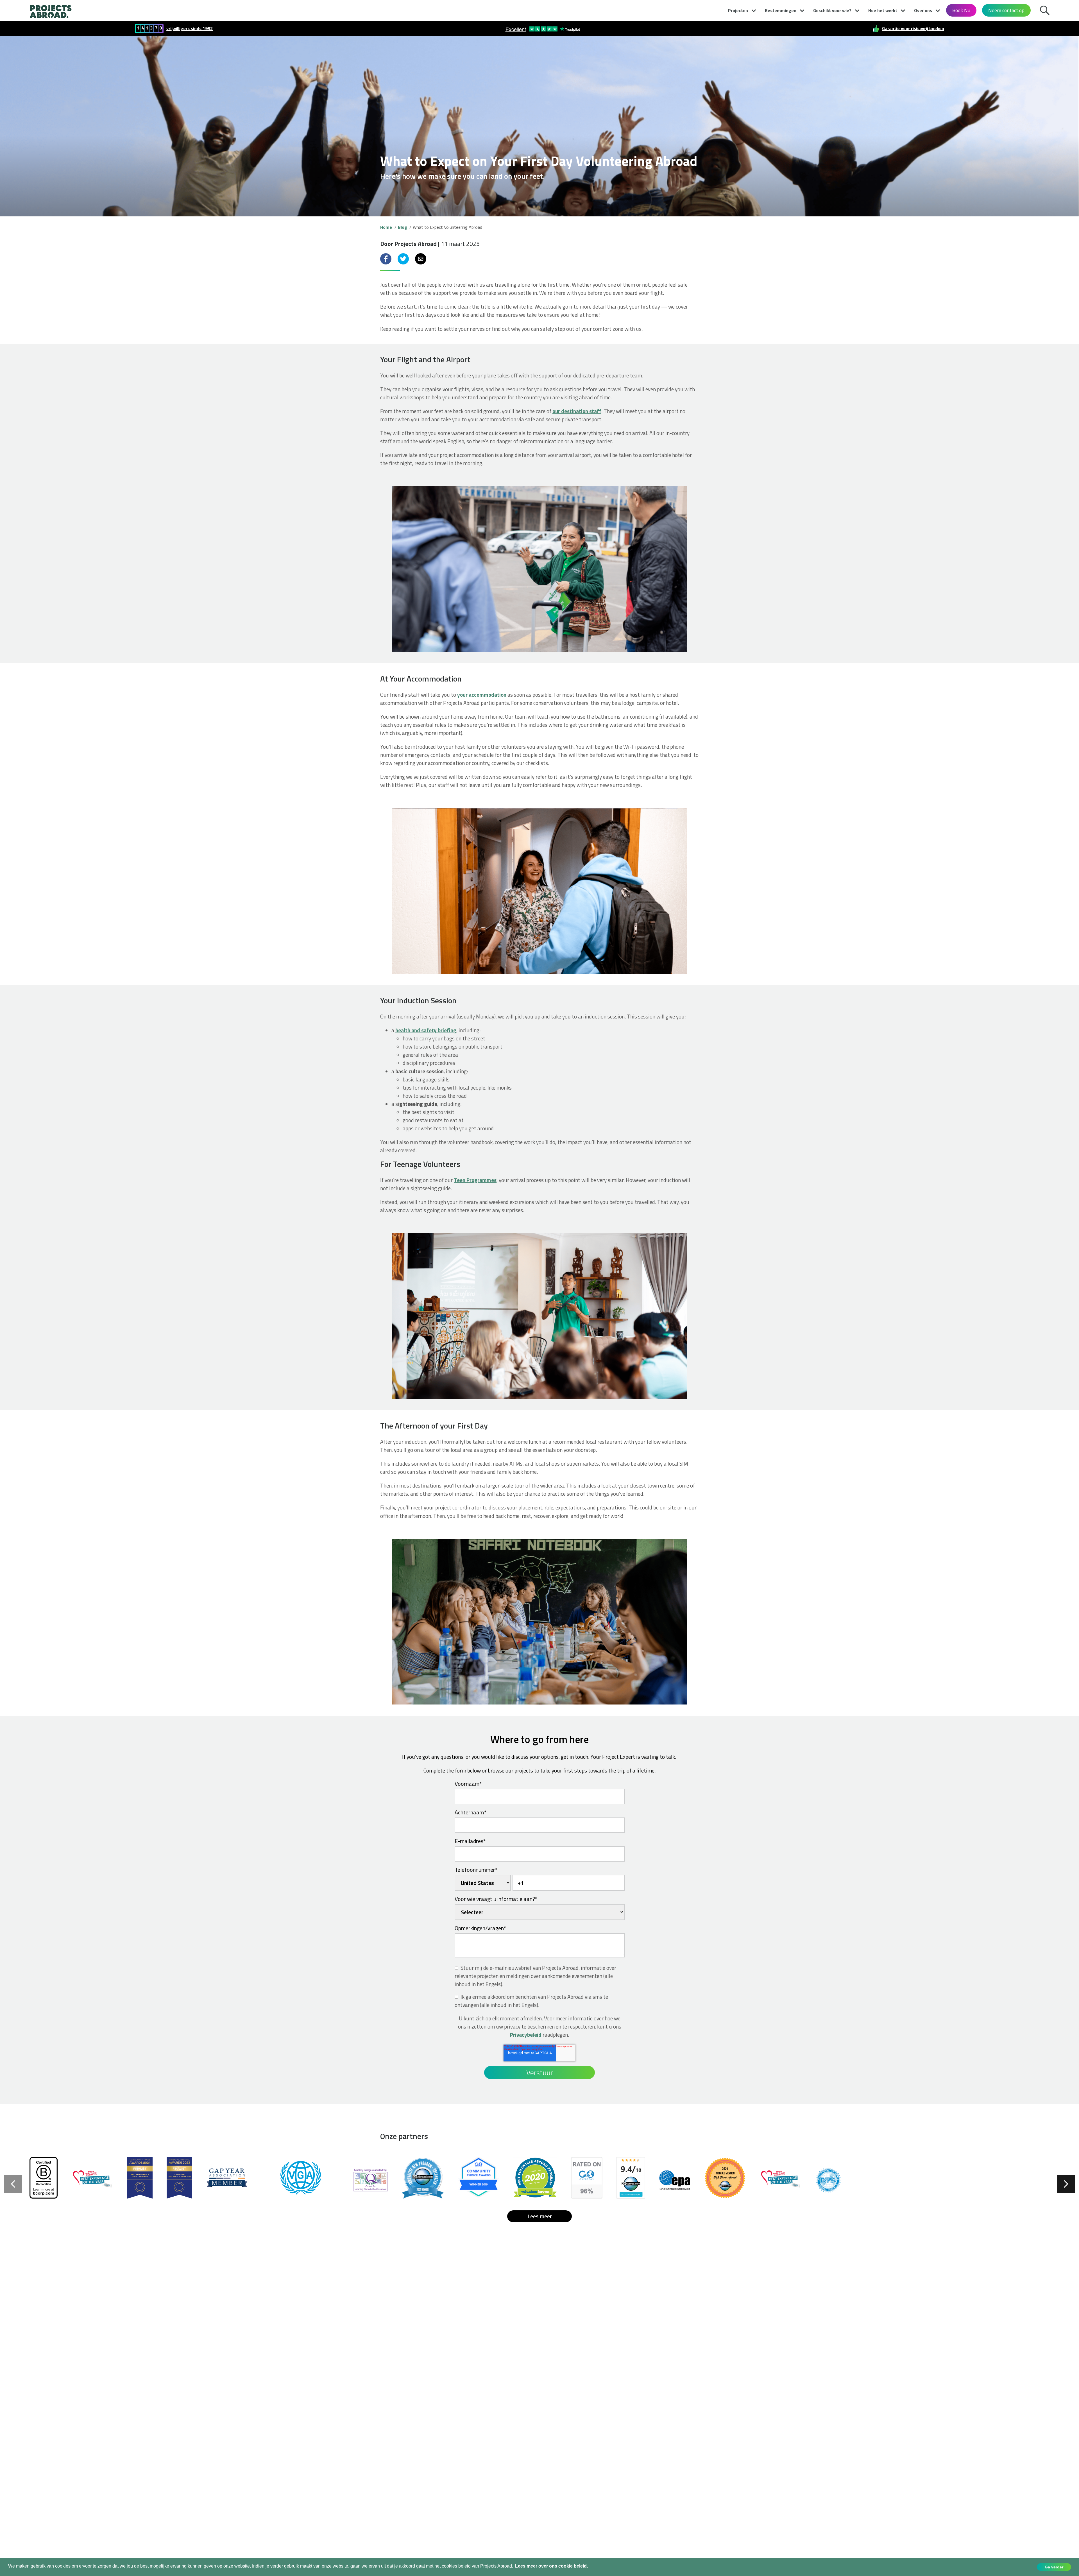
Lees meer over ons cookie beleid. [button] (551, 2566)
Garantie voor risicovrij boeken (913, 29)
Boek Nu (961, 10)
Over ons (923, 10)
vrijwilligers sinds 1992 (190, 29)
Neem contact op (1006, 10)
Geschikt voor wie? (832, 10)
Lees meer (540, 2216)
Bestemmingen (781, 10)
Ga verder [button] (1054, 2567)
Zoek (1046, 10)
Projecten (738, 10)
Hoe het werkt (883, 10)
